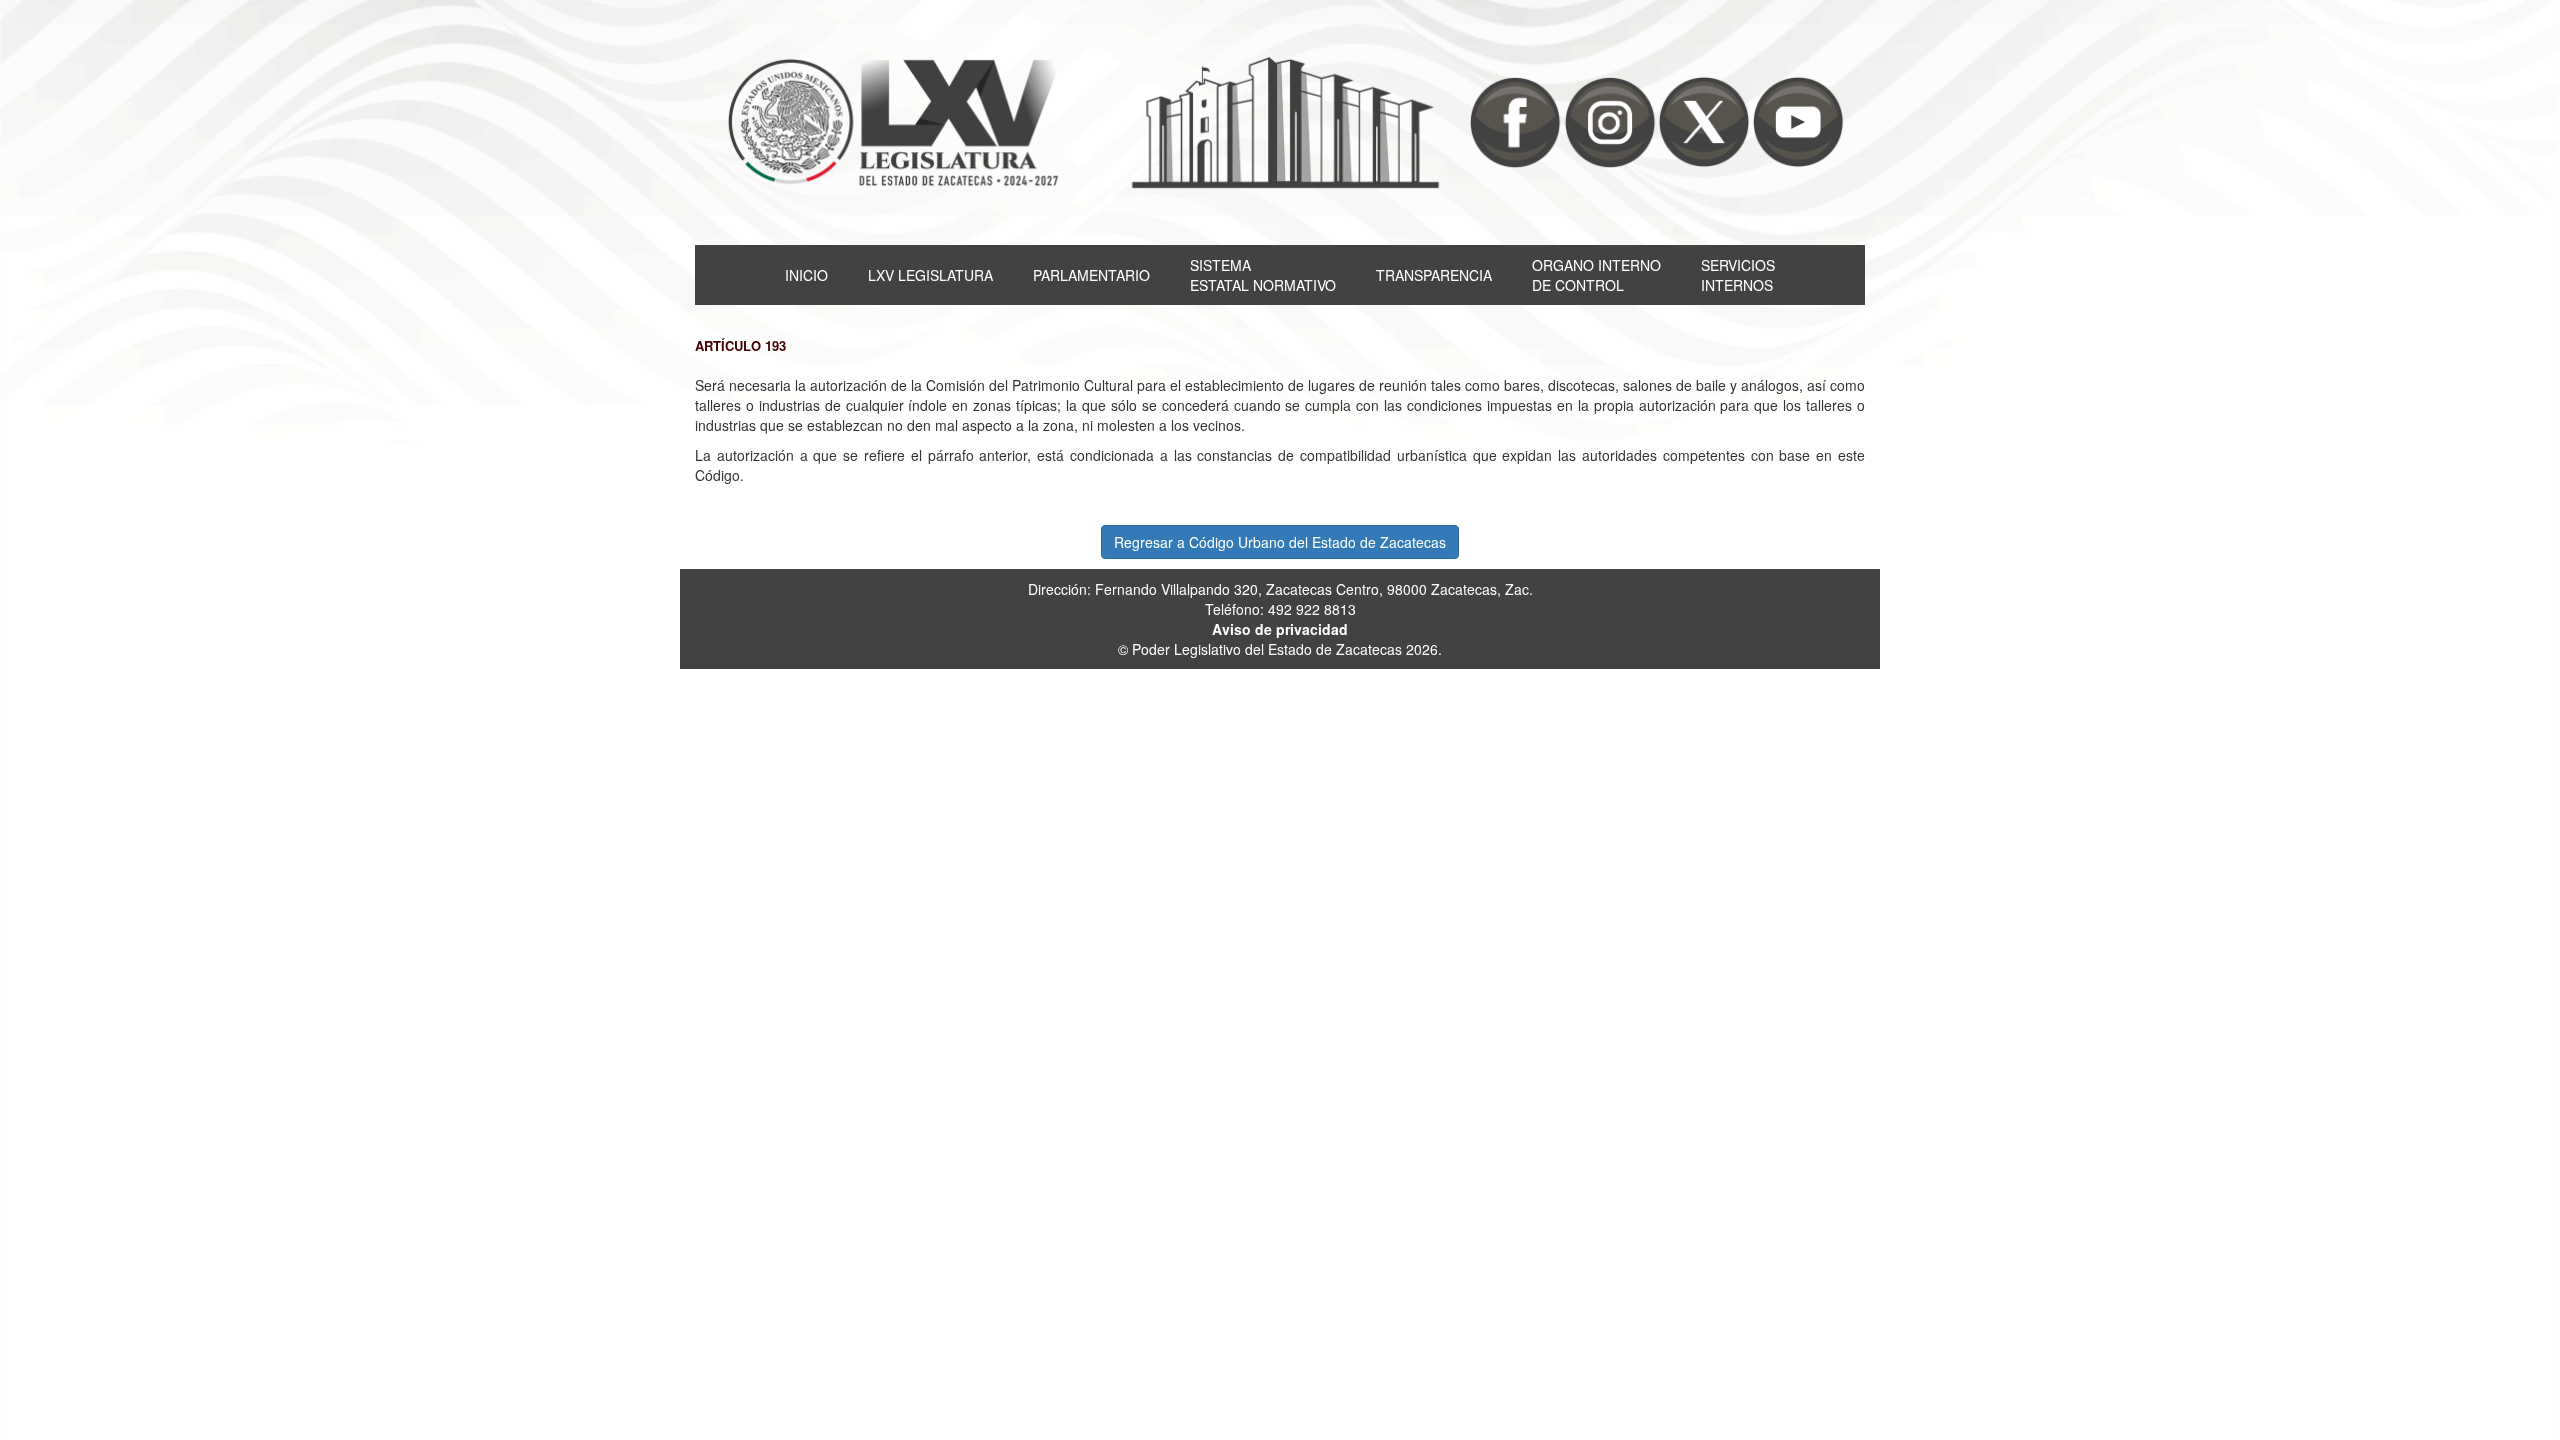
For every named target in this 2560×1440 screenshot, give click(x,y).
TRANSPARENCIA (1434, 275)
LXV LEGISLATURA (930, 275)
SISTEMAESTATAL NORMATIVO (1263, 275)
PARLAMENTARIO (1091, 275)
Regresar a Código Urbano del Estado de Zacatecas (1280, 542)
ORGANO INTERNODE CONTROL (1596, 275)
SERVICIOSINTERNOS (1738, 275)
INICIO (806, 275)
